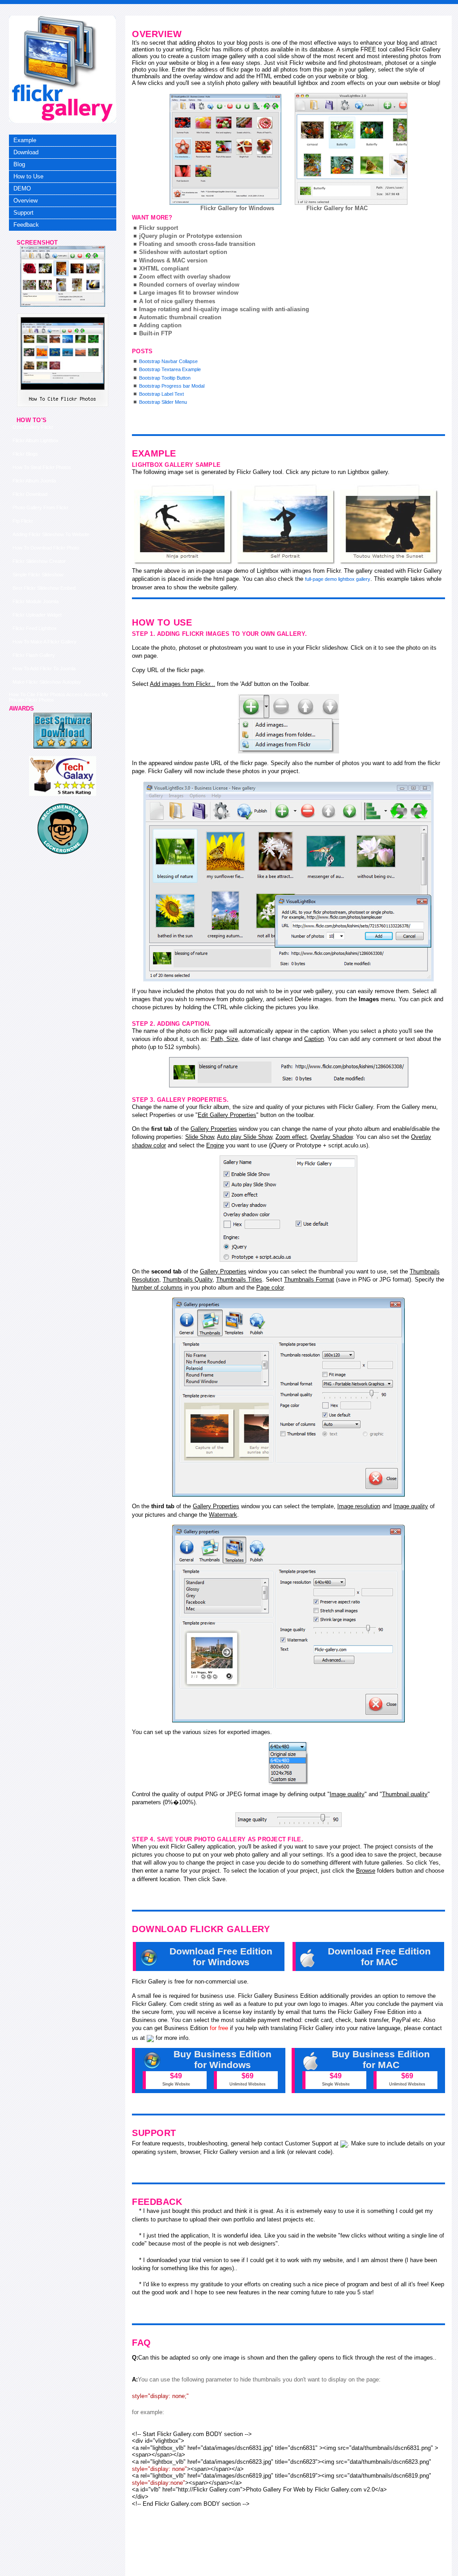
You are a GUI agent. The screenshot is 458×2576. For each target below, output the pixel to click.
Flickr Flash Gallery (34, 655)
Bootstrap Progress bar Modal (172, 386)
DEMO (22, 188)
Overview (25, 201)
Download (26, 152)
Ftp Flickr (23, 521)
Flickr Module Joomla (36, 601)
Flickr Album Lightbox (36, 440)
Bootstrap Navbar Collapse (168, 361)
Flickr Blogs (25, 454)
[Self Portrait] (286, 525)
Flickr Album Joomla (34, 481)
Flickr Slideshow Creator (39, 561)
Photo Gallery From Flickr (40, 508)
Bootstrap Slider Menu (163, 402)
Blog (19, 164)
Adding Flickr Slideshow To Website (51, 534)
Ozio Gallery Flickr (33, 427)
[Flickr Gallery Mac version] (351, 149)
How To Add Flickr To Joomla (44, 668)
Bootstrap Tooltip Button (165, 378)
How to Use (28, 176)
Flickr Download (30, 494)
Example (25, 140)
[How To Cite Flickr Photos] (63, 305)
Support (23, 213)
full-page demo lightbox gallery (338, 579)
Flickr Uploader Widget (37, 615)
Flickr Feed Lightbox (35, 628)
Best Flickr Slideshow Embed (44, 588)
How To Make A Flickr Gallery (45, 642)
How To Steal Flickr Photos (42, 467)
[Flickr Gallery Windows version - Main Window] (225, 149)
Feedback (26, 225)
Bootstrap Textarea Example (170, 369)
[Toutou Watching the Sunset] (389, 525)
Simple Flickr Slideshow (38, 575)
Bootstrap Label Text (161, 394)
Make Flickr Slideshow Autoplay (47, 682)
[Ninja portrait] (183, 525)
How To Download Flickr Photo (46, 548)
